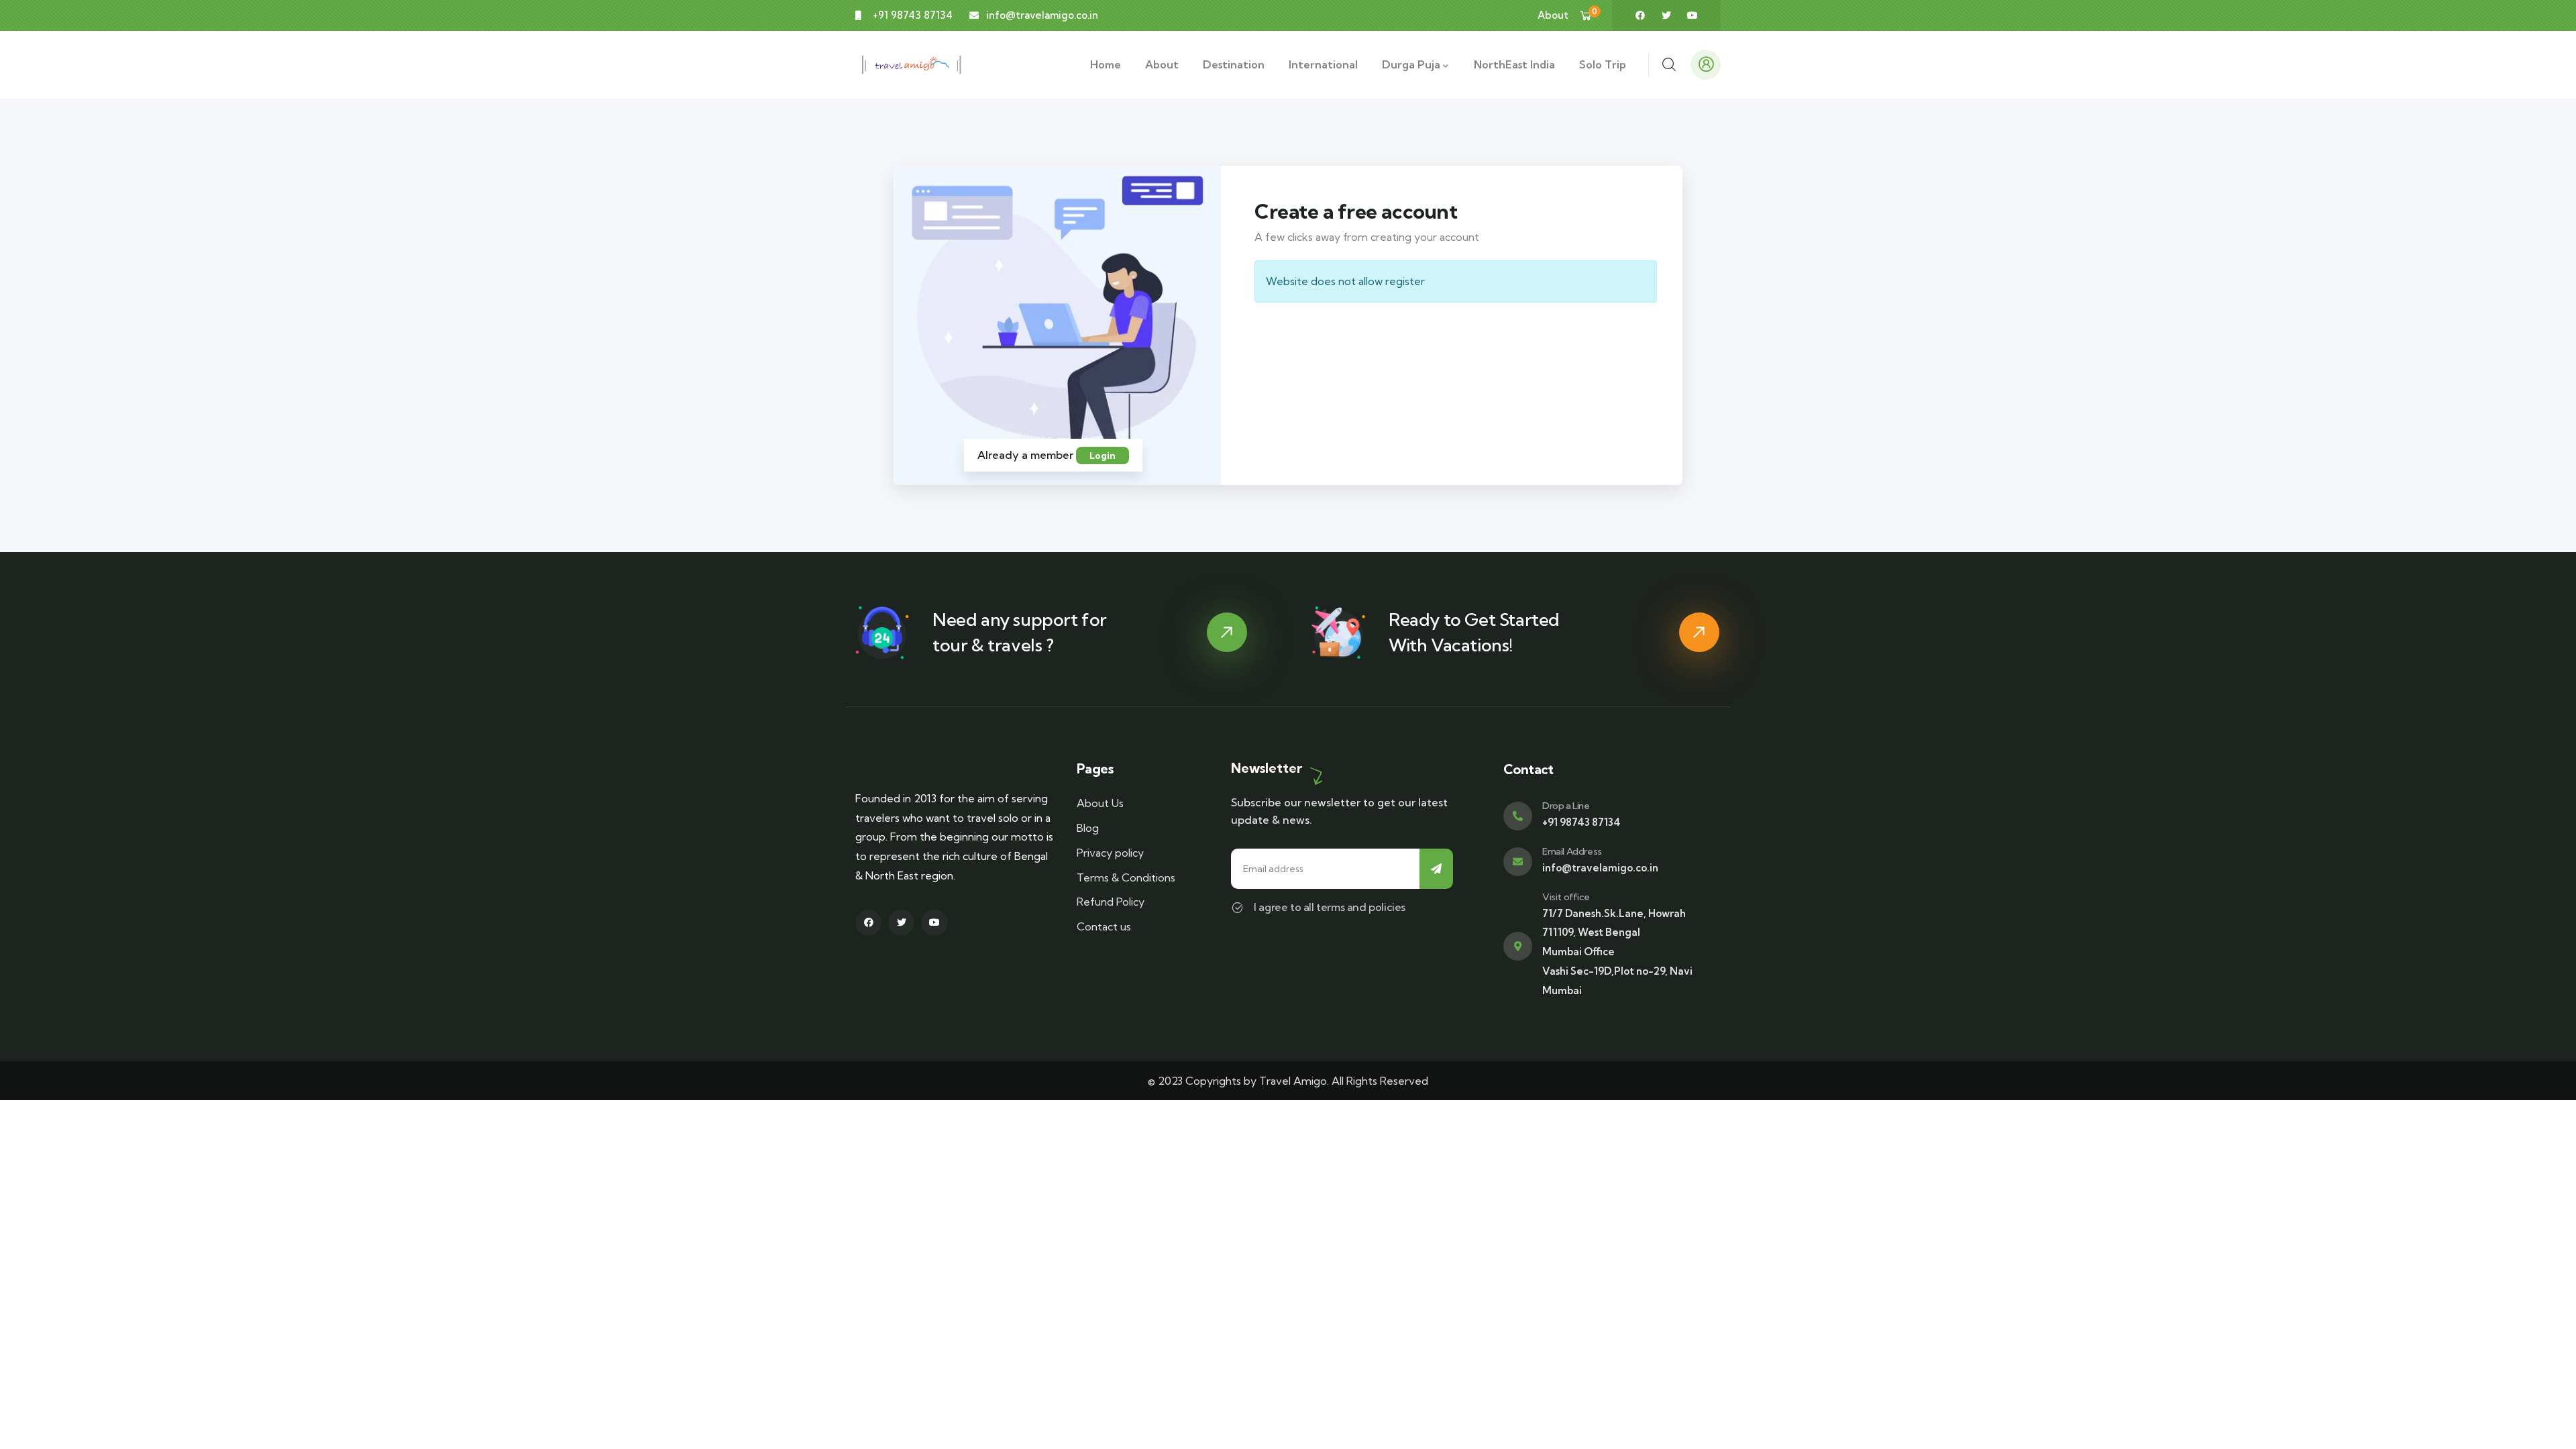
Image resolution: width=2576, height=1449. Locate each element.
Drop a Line (1566, 806)
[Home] (912, 65)
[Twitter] (1666, 15)
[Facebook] (1640, 15)
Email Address (1572, 851)
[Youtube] (1693, 15)
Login (1103, 455)
